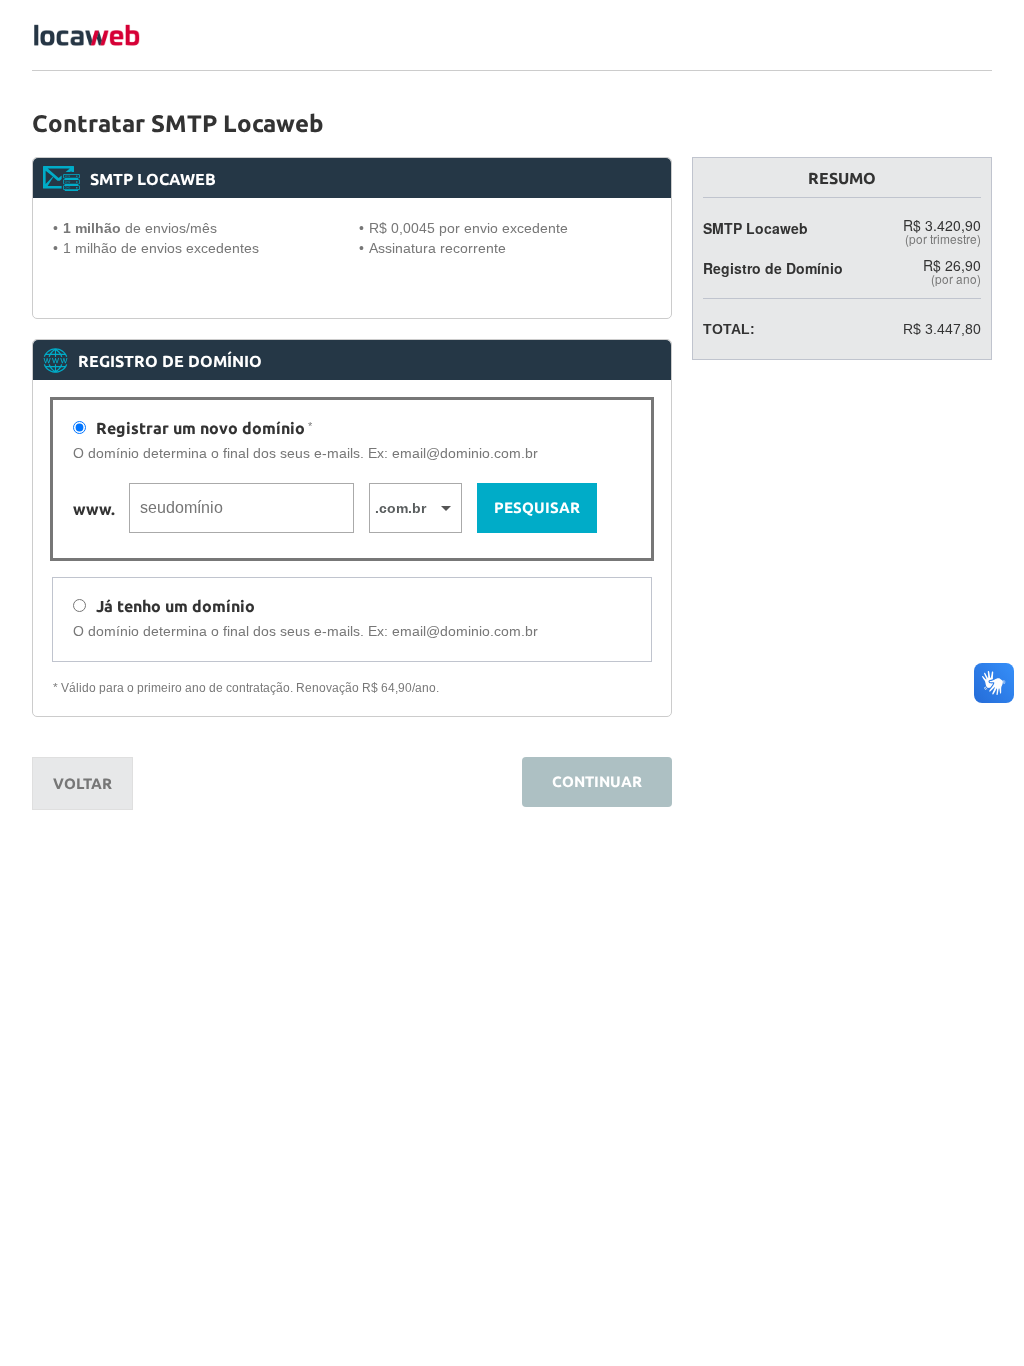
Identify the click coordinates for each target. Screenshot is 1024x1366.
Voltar (82, 783)
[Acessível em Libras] (994, 683)
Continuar (597, 781)
